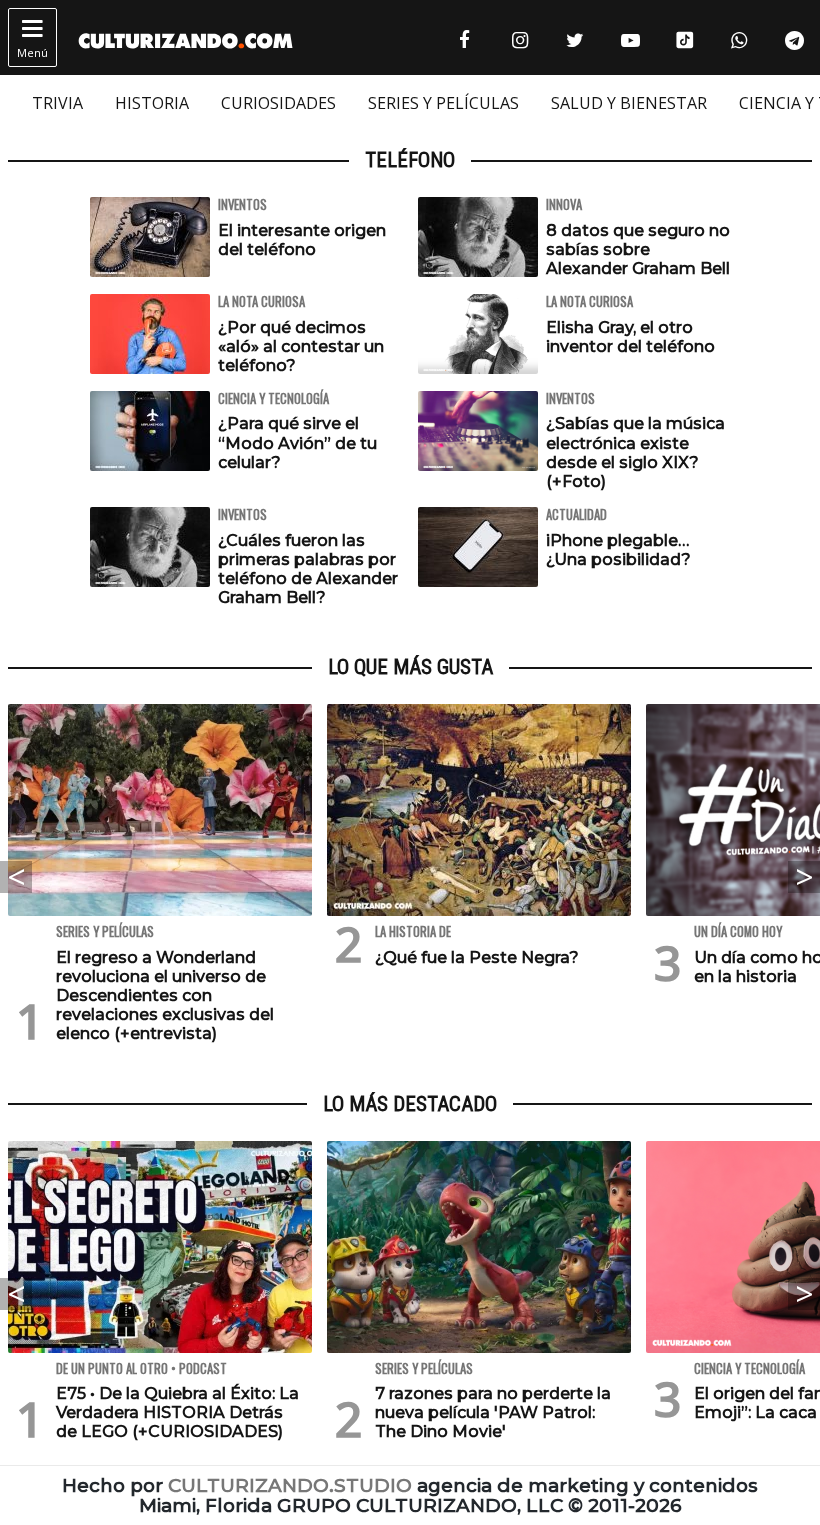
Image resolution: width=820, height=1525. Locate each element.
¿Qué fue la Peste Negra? (477, 957)
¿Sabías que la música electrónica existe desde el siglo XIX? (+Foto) (635, 452)
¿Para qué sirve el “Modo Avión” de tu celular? (297, 442)
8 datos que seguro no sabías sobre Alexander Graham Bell (638, 249)
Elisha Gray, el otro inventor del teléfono (630, 337)
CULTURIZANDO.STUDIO (290, 1485)
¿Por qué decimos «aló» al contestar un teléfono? (301, 346)
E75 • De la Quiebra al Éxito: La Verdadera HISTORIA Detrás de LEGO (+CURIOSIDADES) (177, 1412)
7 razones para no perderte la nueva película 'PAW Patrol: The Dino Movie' (493, 1412)
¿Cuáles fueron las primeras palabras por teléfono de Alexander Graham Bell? (308, 569)
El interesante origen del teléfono (302, 240)
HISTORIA (152, 103)
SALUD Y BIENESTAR (629, 103)
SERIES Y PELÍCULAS (443, 103)
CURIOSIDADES (278, 103)
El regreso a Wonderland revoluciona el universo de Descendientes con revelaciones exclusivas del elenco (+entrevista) (165, 996)
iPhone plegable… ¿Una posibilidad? (618, 550)
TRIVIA (57, 103)
